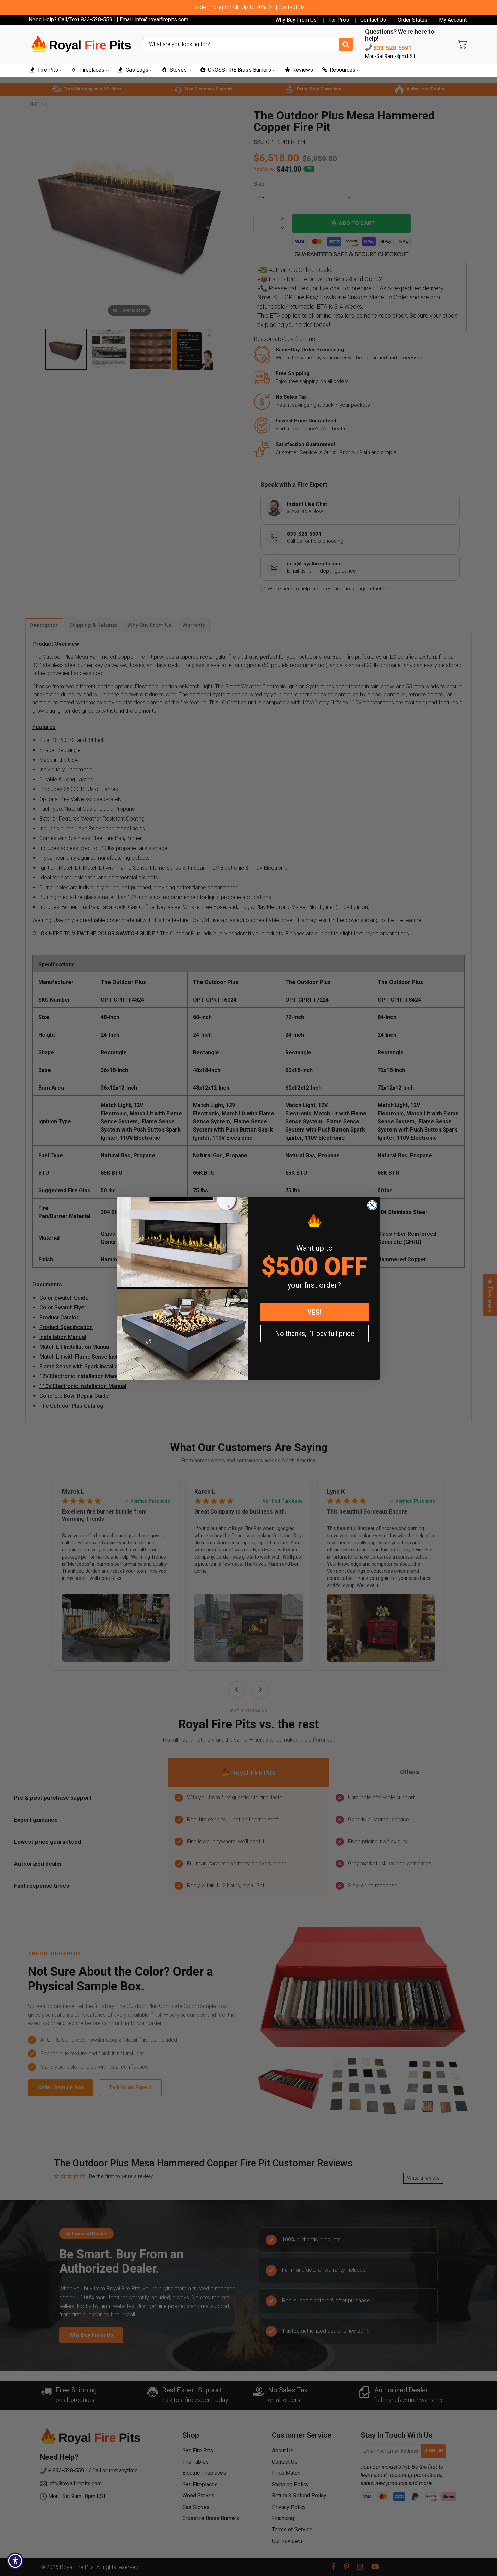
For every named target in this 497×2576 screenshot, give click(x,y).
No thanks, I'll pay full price (315, 1334)
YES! (314, 1312)
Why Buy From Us (296, 20)
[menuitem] (46, 70)
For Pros (339, 20)
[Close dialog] (372, 1205)
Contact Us (373, 20)
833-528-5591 (392, 48)
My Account (453, 20)
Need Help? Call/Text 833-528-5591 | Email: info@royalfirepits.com (109, 19)
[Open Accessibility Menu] (15, 2561)
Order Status (412, 20)
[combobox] (249, 44)
